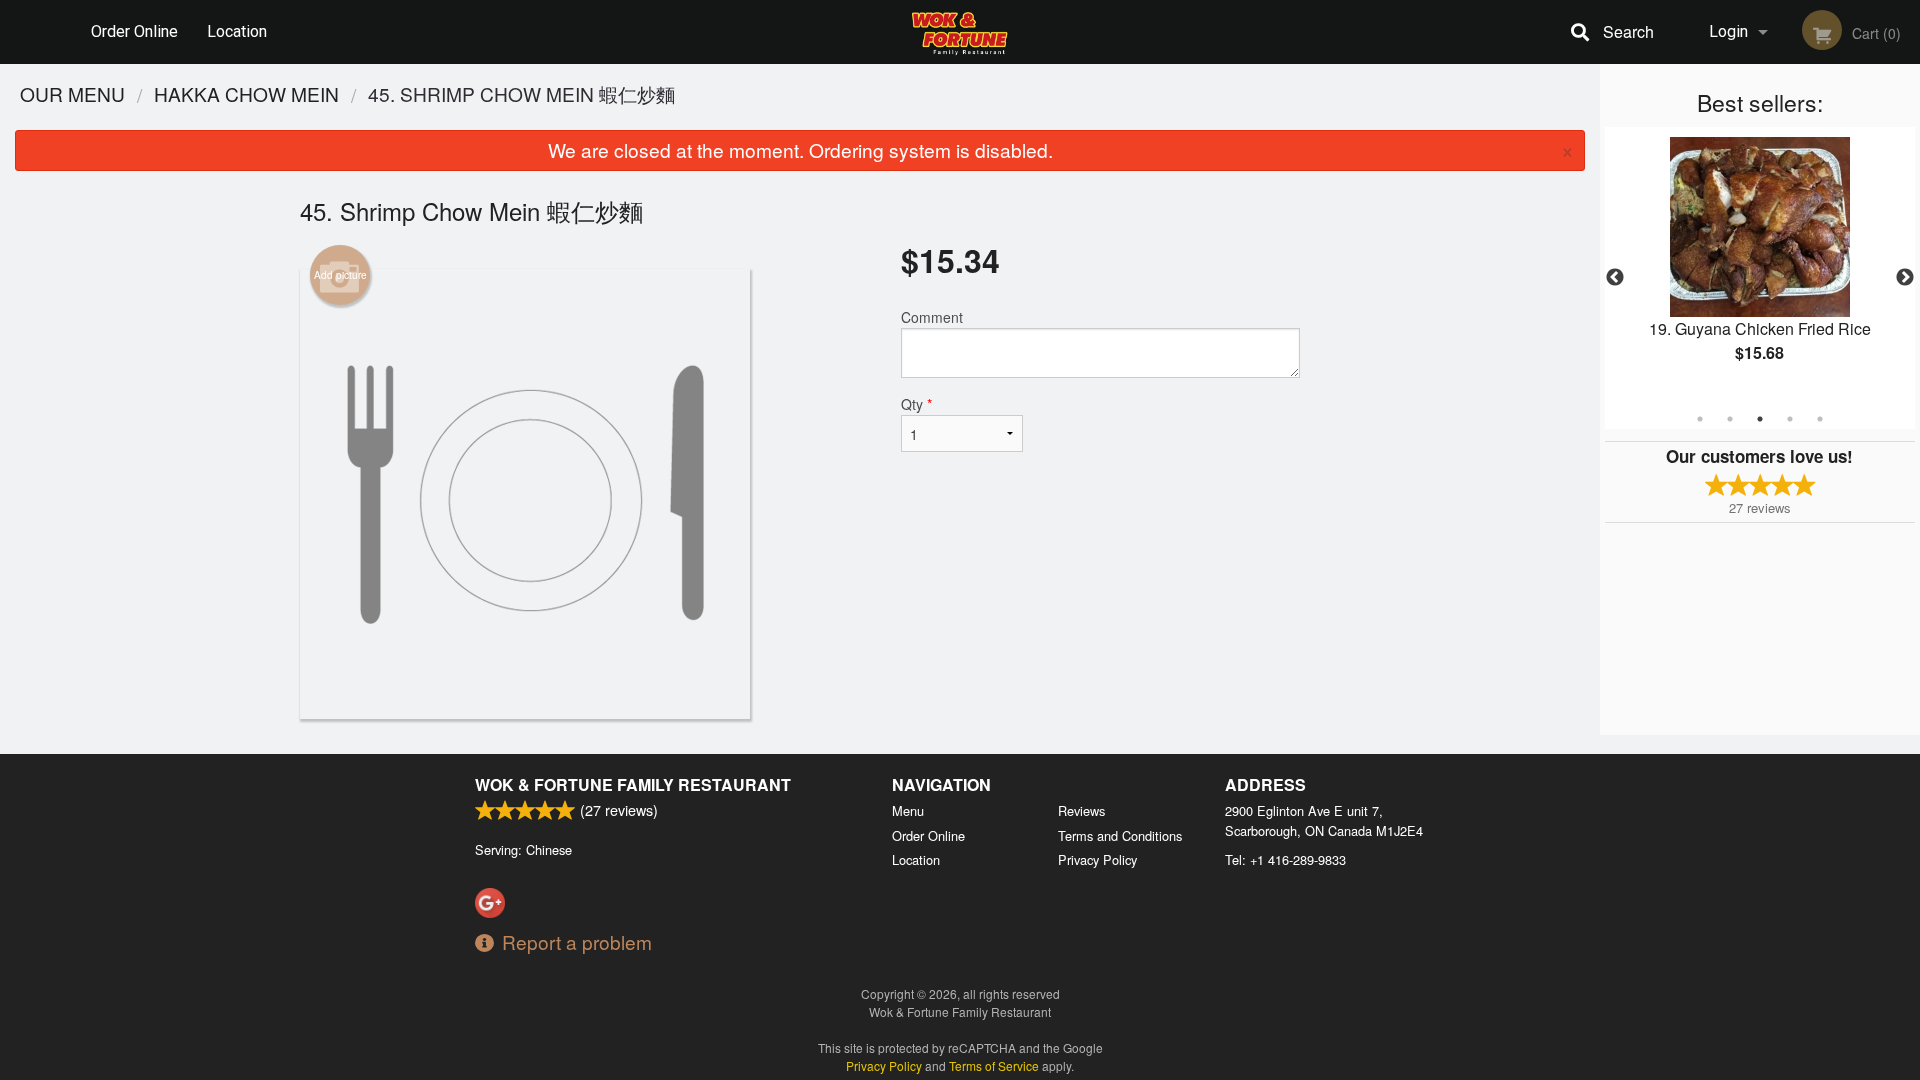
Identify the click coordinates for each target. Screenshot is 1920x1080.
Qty (916, 404)
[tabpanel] (1760, 266)
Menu (908, 810)
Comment (932, 317)
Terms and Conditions (1120, 835)
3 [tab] (1760, 419)
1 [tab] (1700, 419)
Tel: (1285, 859)
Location (237, 31)
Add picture (340, 275)
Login (1728, 31)
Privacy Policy (1097, 859)
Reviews (1081, 810)
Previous (1615, 278)
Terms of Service (994, 1065)
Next (1905, 278)
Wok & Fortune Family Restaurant (633, 784)
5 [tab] (1820, 419)
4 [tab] (1790, 419)
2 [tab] (1730, 419)
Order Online (134, 31)
